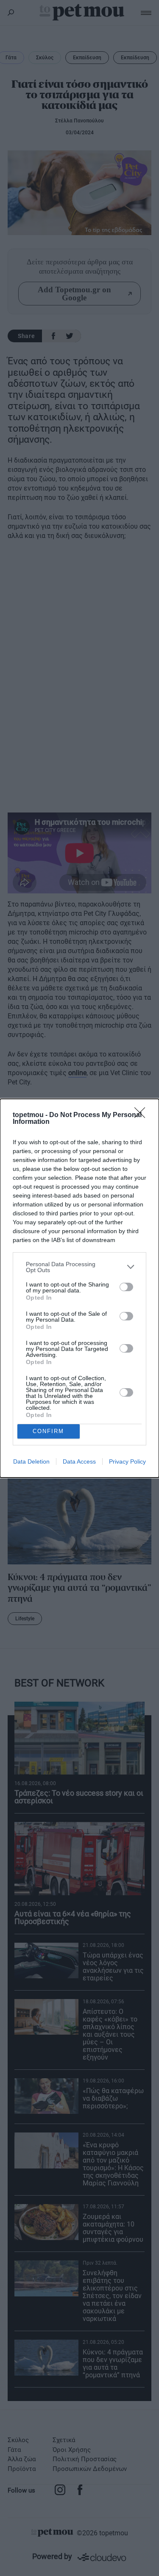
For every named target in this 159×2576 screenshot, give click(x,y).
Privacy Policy (127, 1461)
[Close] (142, 1115)
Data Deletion (31, 1461)
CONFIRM (48, 1431)
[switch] (126, 1287)
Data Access (79, 1461)
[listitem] (79, 1267)
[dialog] (79, 1288)
